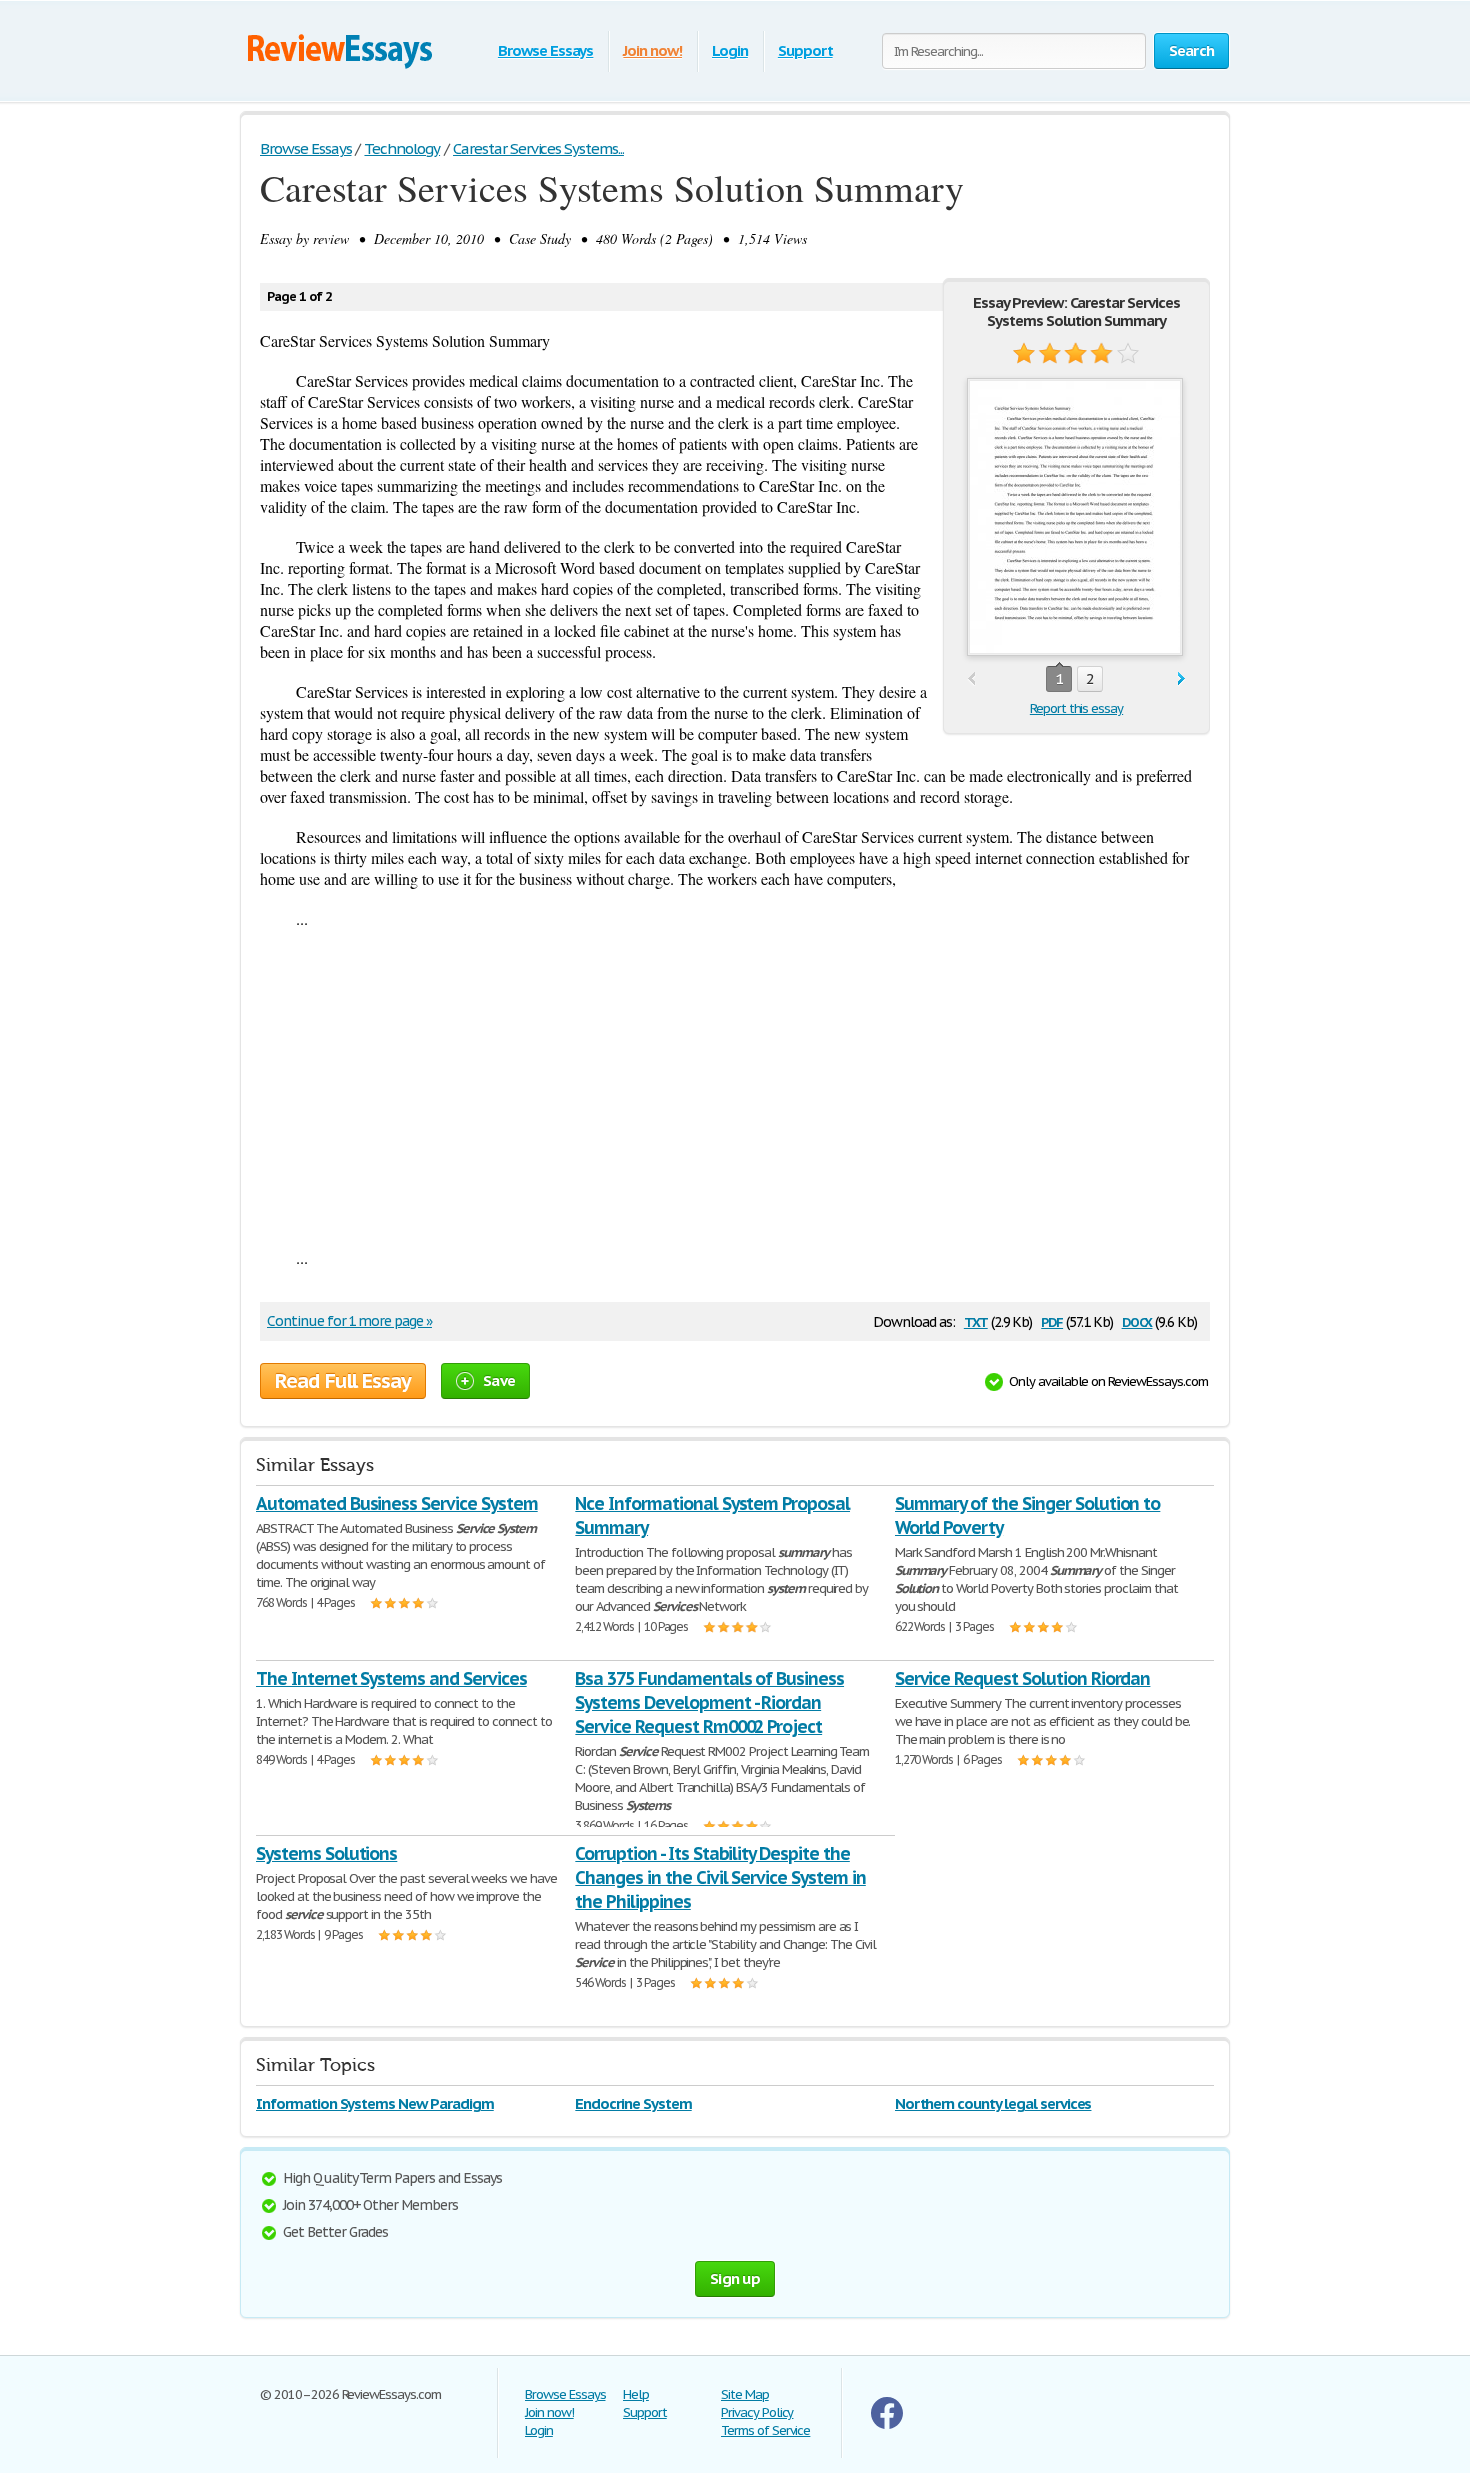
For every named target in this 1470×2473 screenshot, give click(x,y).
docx (1137, 1320)
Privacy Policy (757, 2412)
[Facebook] (887, 2424)
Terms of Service (765, 2430)
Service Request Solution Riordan (1023, 1678)
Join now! (652, 50)
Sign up (735, 2278)
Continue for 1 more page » (349, 1321)
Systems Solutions (326, 1853)
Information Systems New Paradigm (375, 2103)
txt (976, 1320)
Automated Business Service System (397, 1503)
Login (730, 50)
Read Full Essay (343, 1381)
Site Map (745, 2394)
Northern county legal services (993, 2103)
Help (636, 2394)
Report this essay (1076, 708)
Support (805, 50)
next (1181, 679)
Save (499, 1380)
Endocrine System (633, 2103)
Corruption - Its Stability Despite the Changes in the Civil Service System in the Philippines (720, 1877)
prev (971, 679)
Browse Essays (545, 50)
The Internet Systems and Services (391, 1678)
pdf (1052, 1320)
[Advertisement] (735, 1088)
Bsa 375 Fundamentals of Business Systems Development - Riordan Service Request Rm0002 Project (709, 1702)
